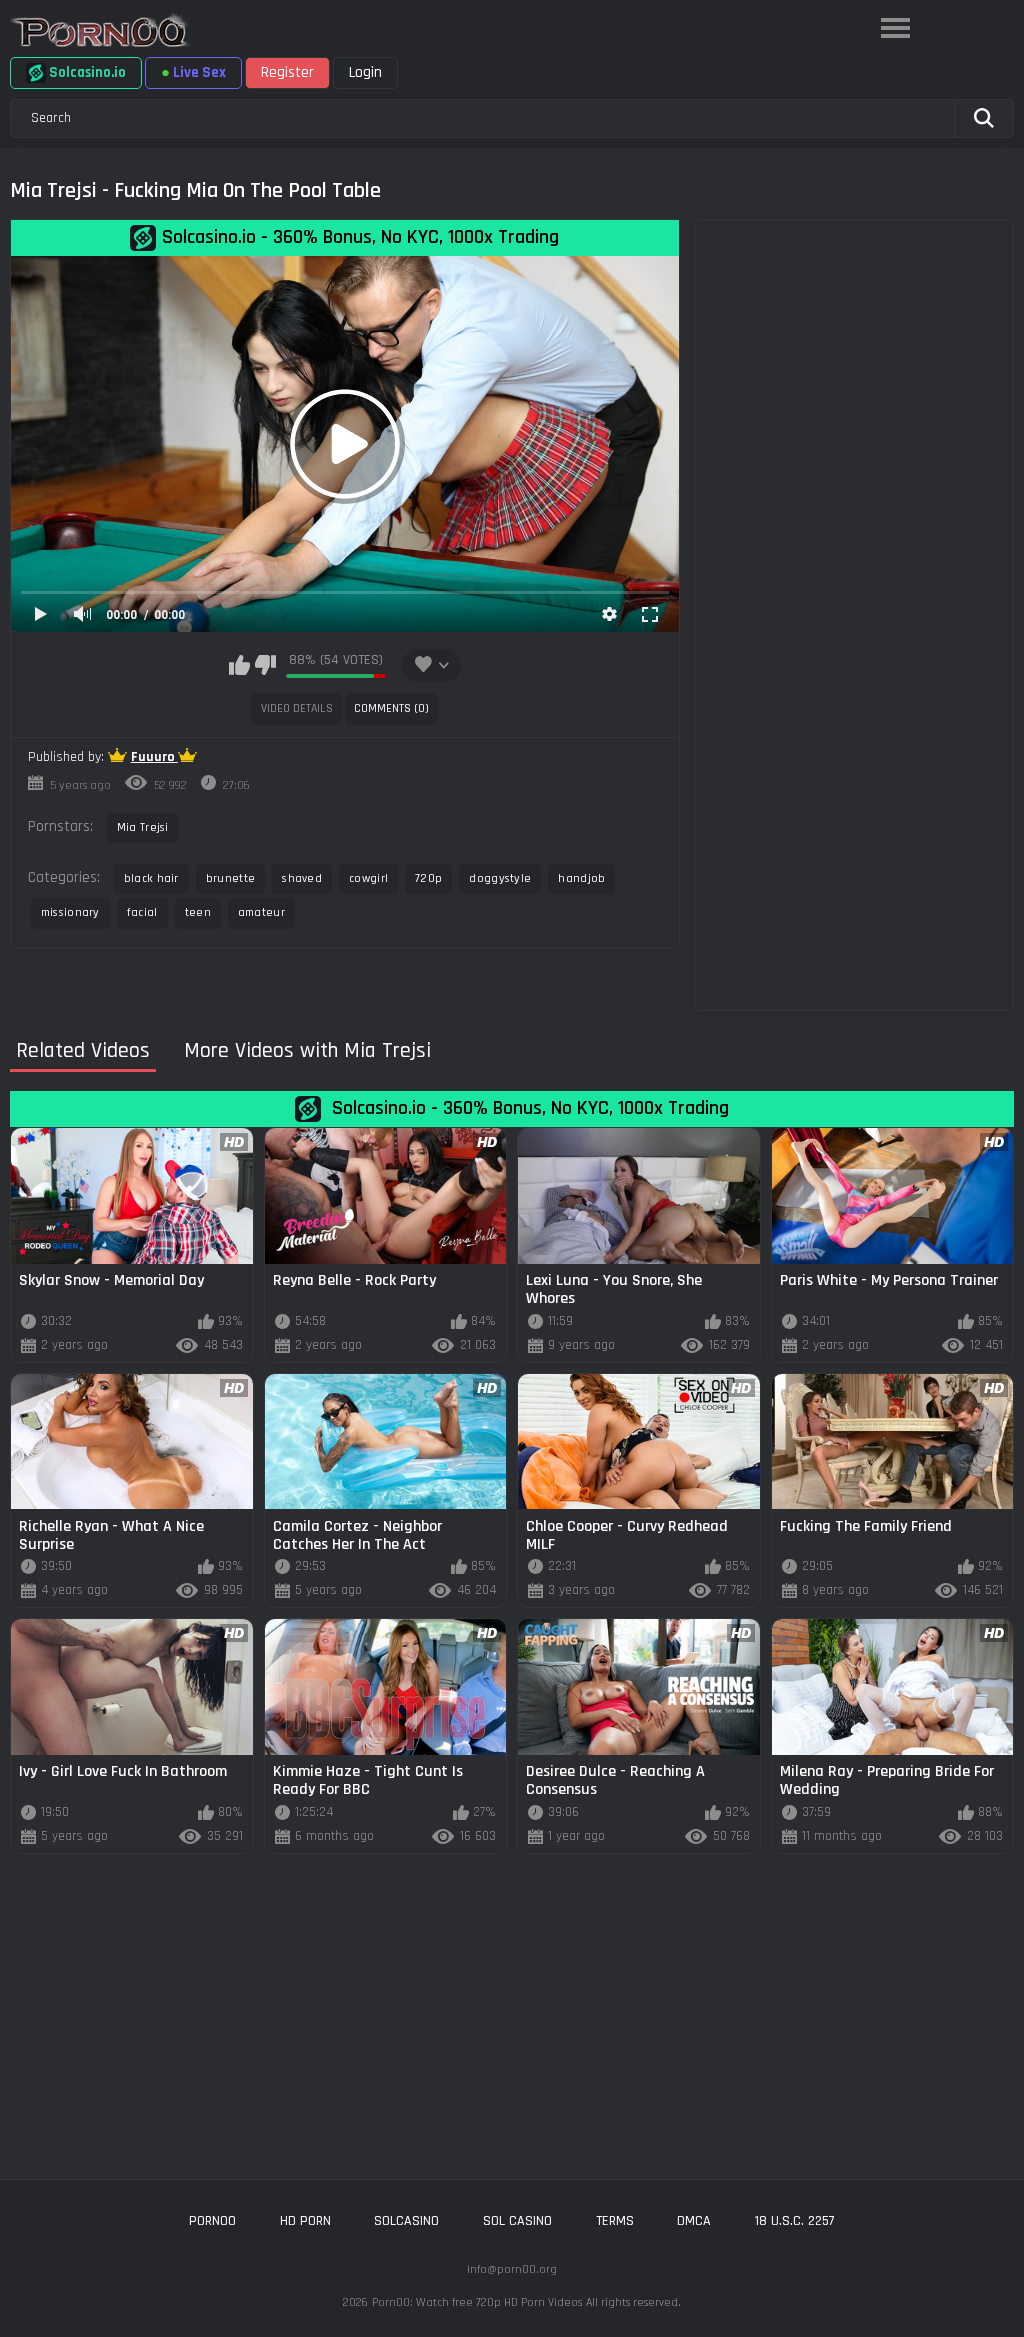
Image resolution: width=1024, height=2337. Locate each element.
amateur (261, 912)
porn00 (212, 2221)
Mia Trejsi (143, 827)
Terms (615, 2221)
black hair (151, 878)
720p (428, 878)
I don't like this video (265, 665)
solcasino (406, 2221)
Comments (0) (391, 708)
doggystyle (500, 878)
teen (198, 912)
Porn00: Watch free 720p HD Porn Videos (477, 2302)
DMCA (694, 2221)
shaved (302, 878)
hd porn (305, 2221)
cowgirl (368, 878)
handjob (581, 878)
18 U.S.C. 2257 (795, 2221)
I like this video (239, 665)
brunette (230, 878)
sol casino (517, 2221)
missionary (70, 912)
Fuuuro (154, 757)
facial (142, 912)
